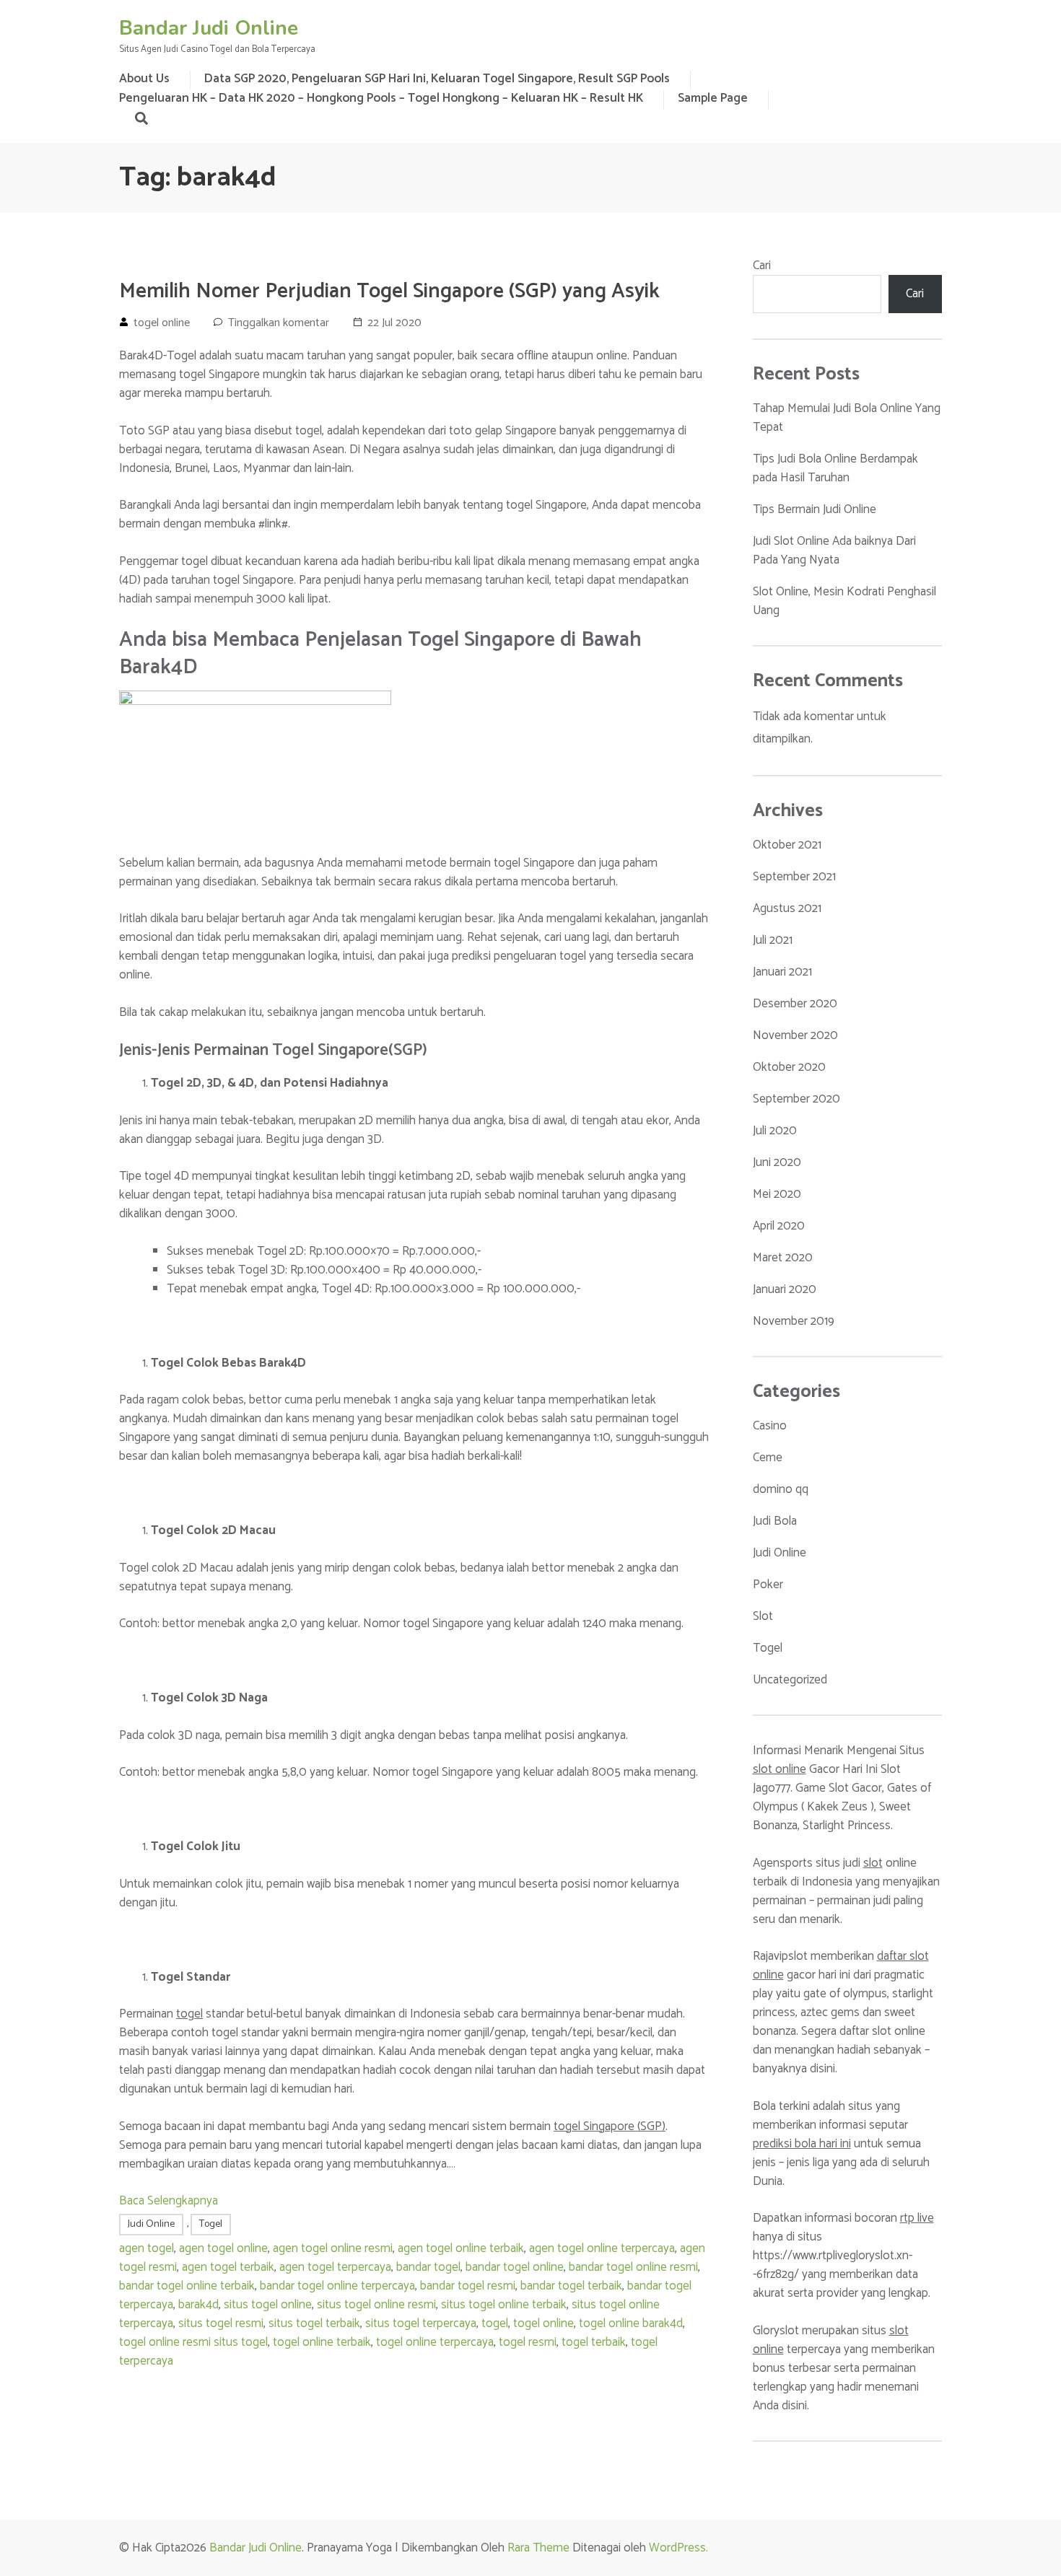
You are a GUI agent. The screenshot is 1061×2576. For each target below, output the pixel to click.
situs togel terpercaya (421, 2323)
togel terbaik (594, 2342)
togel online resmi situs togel (193, 2342)
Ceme (768, 1458)
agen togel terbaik (228, 2267)
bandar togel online (515, 2267)
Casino (770, 1426)
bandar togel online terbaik (187, 2286)
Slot (763, 1616)
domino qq (781, 1489)
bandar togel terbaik (571, 2286)
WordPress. (678, 2548)
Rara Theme (538, 2548)
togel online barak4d (631, 2323)
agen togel (147, 2248)
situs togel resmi (221, 2323)
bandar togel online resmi (633, 2267)
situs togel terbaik (314, 2323)
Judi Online (151, 2224)
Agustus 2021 (787, 908)
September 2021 (794, 877)
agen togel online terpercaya (602, 2248)
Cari (762, 266)
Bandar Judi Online (209, 28)
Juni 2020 (777, 1162)
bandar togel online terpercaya (337, 2286)
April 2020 (779, 1226)
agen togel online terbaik (461, 2248)
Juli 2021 (773, 940)
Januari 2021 (782, 972)
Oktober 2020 (789, 1067)
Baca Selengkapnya (169, 2201)
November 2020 (795, 1035)
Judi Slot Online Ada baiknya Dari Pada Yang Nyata (834, 551)
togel (189, 2014)
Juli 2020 (775, 1131)
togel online (162, 323)
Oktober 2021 (787, 845)
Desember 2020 (795, 1004)
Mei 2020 (777, 1194)
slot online (780, 1769)
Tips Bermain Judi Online (815, 509)
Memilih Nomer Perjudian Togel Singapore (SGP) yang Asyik (389, 292)
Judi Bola (775, 1521)
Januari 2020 (785, 1289)
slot (873, 1863)
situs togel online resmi (376, 2305)
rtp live (917, 2218)
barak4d (198, 2305)
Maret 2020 (783, 1258)
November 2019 (794, 1321)
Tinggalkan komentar (279, 323)
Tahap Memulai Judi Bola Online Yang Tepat (847, 418)
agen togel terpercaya (335, 2267)
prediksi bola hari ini (802, 2144)
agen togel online (223, 2248)
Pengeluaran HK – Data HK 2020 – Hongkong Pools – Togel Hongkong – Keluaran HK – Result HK (381, 98)
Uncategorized (790, 1680)
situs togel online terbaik (504, 2305)
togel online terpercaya (435, 2342)
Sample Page (713, 98)
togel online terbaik (322, 2342)
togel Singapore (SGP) (610, 2126)
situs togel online (268, 2305)
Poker (768, 1585)
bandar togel (428, 2267)
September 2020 (796, 1099)
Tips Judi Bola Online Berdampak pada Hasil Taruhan (835, 468)
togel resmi (528, 2342)
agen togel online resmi (333, 2248)
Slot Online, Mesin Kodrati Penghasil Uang (844, 601)
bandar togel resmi (468, 2286)
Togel (211, 2224)
